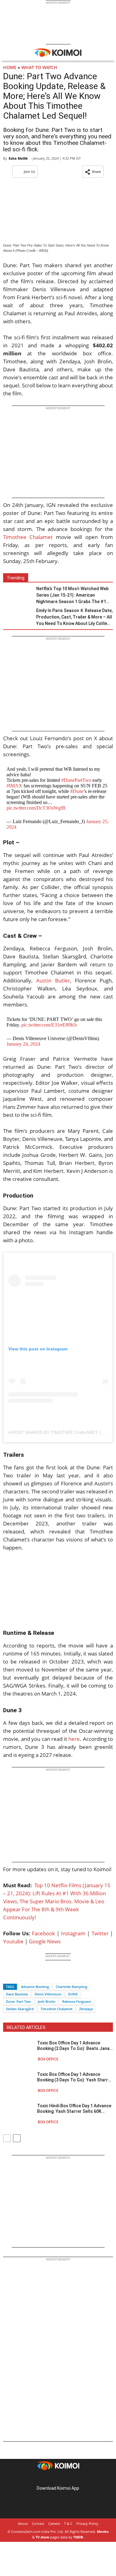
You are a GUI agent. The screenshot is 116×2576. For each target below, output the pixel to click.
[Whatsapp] (29, 1976)
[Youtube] (75, 2478)
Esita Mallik (18, 158)
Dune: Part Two (18, 2001)
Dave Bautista (17, 1994)
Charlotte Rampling (71, 1987)
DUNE (73, 1994)
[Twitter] (18, 1976)
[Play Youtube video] (58, 1590)
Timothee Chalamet (28, 537)
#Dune (77, 791)
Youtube (13, 1941)
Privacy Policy (87, 2523)
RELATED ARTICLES (26, 2027)
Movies (103, 2531)
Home (10, 67)
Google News (45, 1941)
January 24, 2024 (23, 1044)
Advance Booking (35, 1987)
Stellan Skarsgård (20, 2009)
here (74, 1739)
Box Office (48, 2059)
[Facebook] (8, 1976)
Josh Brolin (47, 2001)
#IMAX (14, 786)
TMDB (78, 2537)
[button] (93, 172)
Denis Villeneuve (48, 1994)
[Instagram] (49, 2478)
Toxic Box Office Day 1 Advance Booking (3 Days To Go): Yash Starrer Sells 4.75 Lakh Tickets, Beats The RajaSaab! (75, 2077)
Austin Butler (53, 980)
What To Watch (39, 67)
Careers (54, 2523)
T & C (68, 2523)
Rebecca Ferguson (77, 2001)
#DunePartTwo (76, 780)
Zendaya (86, 2009)
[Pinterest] (58, 2478)
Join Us (29, 171)
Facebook (43, 1933)
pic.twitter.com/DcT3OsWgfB (36, 808)
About (23, 2523)
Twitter (100, 1933)
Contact (38, 2523)
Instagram (73, 1933)
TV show (42, 2537)
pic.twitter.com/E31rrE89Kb (49, 1025)
